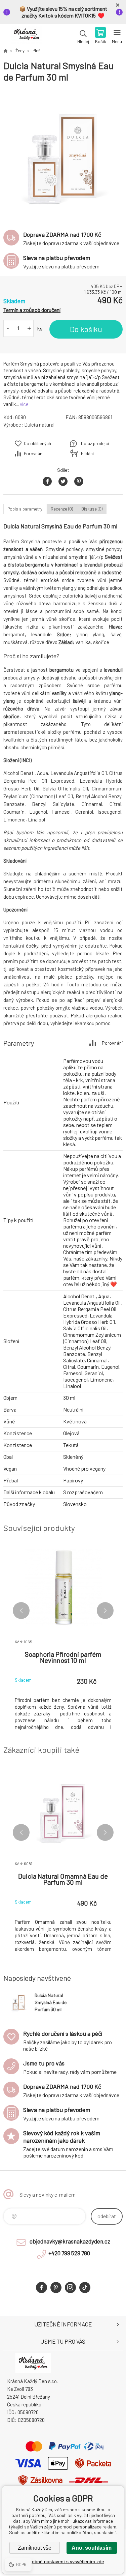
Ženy (20, 51)
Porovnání (34, 454)
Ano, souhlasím (92, 2548)
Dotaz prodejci (95, 443)
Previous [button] (21, 1611)
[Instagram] (70, 2288)
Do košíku (86, 329)
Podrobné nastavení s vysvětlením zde (63, 2561)
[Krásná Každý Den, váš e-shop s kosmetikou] (5, 51)
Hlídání (87, 454)
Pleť (36, 51)
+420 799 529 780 (69, 2253)
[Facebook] (41, 2288)
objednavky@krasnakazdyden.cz (70, 2241)
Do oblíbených (37, 443)
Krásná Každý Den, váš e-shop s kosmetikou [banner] (26, 36)
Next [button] (105, 1611)
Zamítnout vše (35, 2548)
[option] (63, 153)
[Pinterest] (56, 2288)
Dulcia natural (39, 425)
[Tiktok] (85, 2288)
